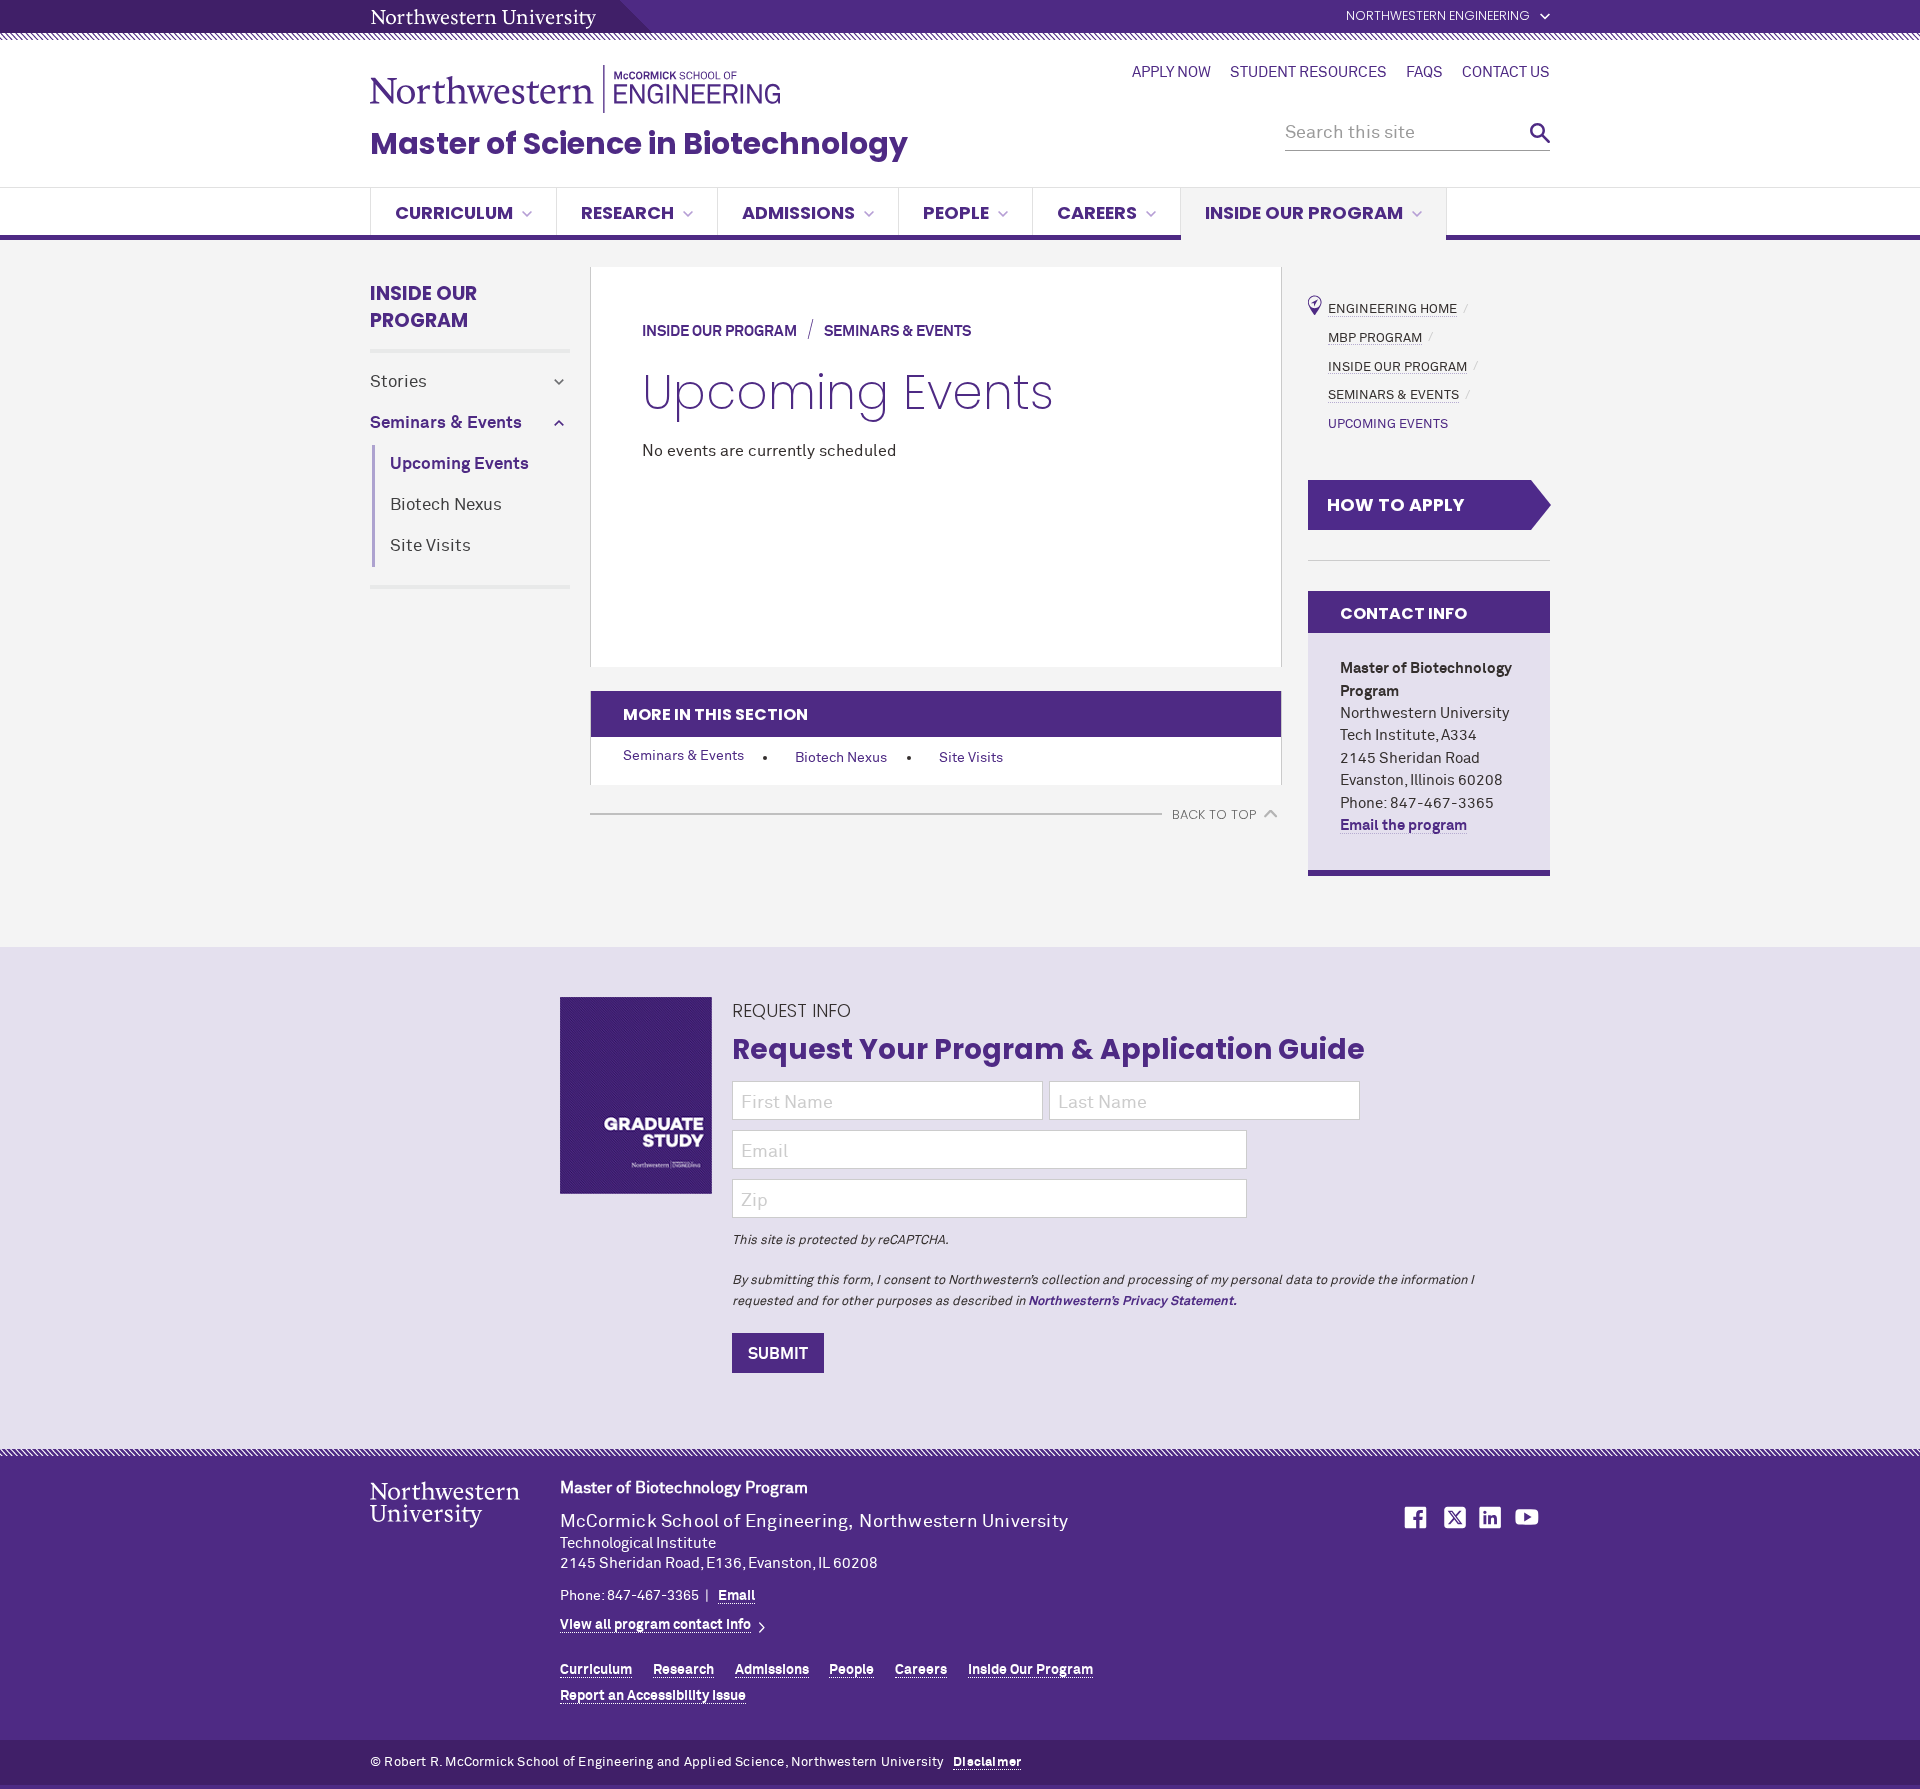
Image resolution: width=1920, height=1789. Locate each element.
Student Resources (1308, 73)
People (956, 212)
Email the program (1403, 825)
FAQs (1424, 73)
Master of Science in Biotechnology (639, 143)
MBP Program (1375, 337)
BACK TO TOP (1214, 814)
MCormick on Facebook (1413, 1517)
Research (627, 212)
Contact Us (1506, 73)
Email (736, 1596)
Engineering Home (1392, 309)
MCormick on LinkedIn (1489, 1517)
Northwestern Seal (465, 1536)
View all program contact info (655, 1625)
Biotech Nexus (446, 505)
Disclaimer (987, 1762)
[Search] (1540, 133)
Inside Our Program (1304, 212)
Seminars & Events (446, 423)
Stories (398, 382)
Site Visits (430, 546)
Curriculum (454, 212)
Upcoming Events (459, 464)
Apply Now (1171, 73)
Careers (1097, 212)
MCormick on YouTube (1527, 1517)
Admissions (798, 212)
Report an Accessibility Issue (653, 1696)
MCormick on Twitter (1451, 1517)
